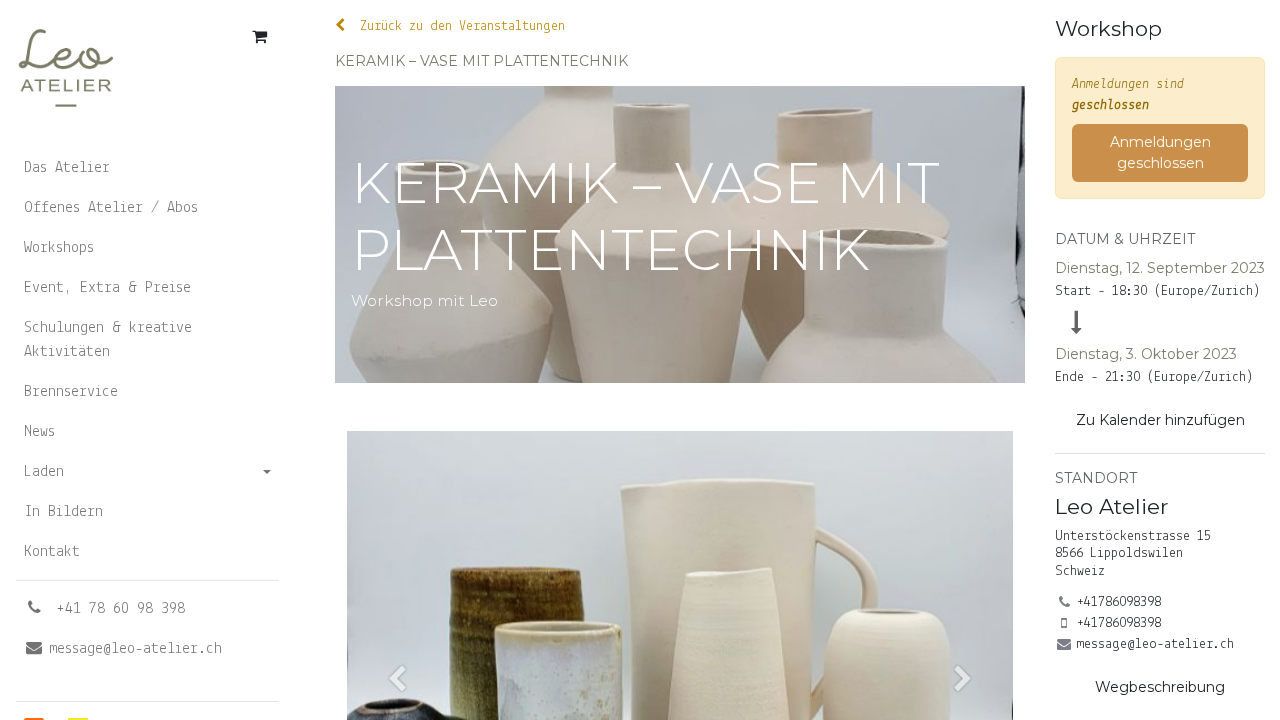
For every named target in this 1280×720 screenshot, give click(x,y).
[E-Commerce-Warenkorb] (259, 36)
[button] (1160, 420)
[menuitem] (147, 168)
